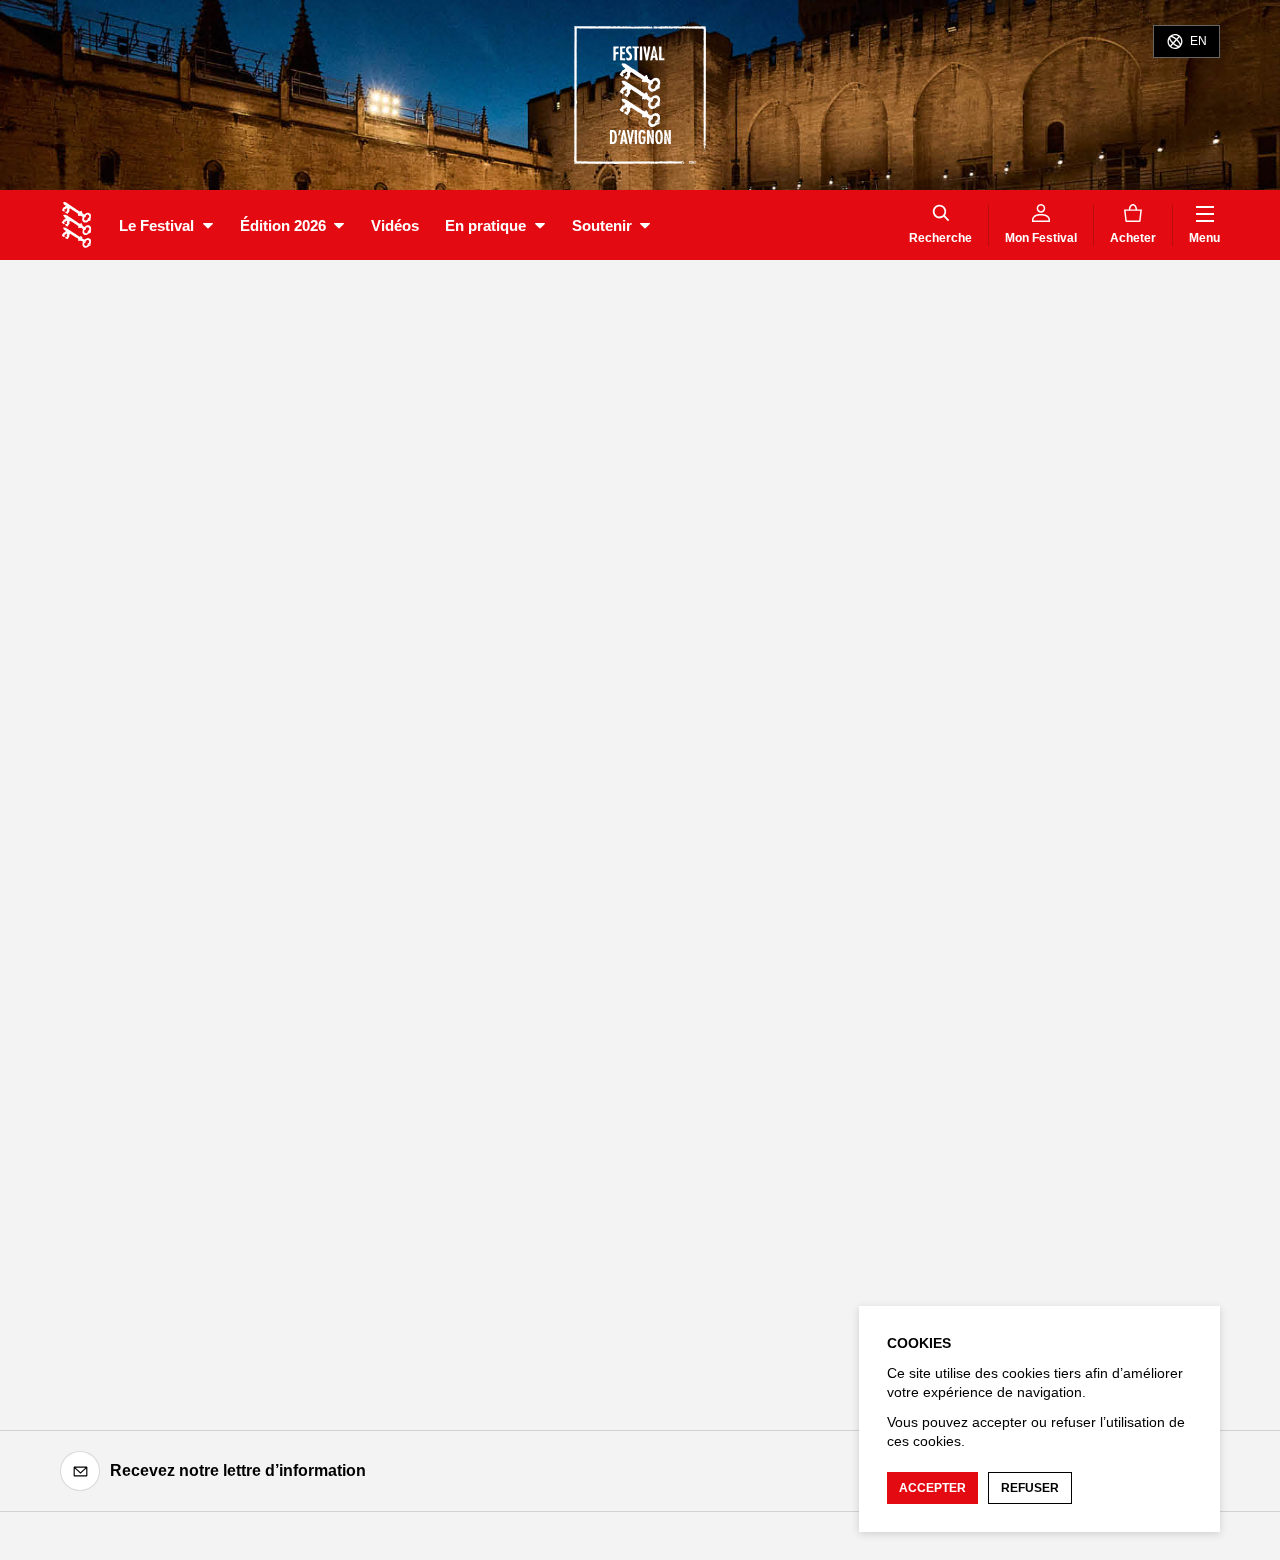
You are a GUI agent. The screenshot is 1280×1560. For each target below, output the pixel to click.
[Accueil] (76, 225)
